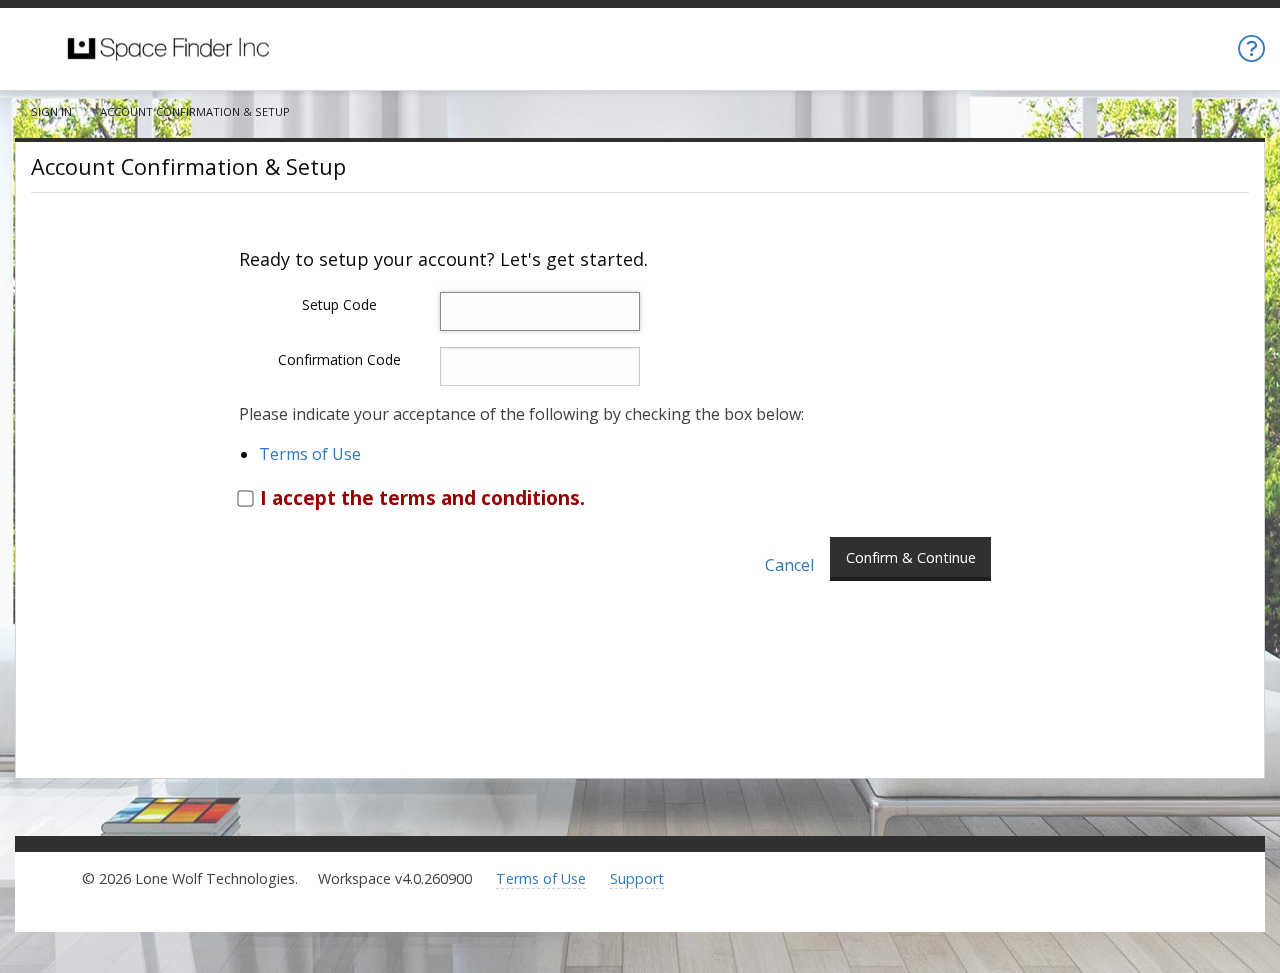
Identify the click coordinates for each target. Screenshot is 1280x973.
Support (637, 878)
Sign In (51, 111)
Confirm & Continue (911, 557)
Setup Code (339, 304)
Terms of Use (310, 454)
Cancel (789, 566)
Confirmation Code (339, 359)
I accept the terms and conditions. (422, 497)
